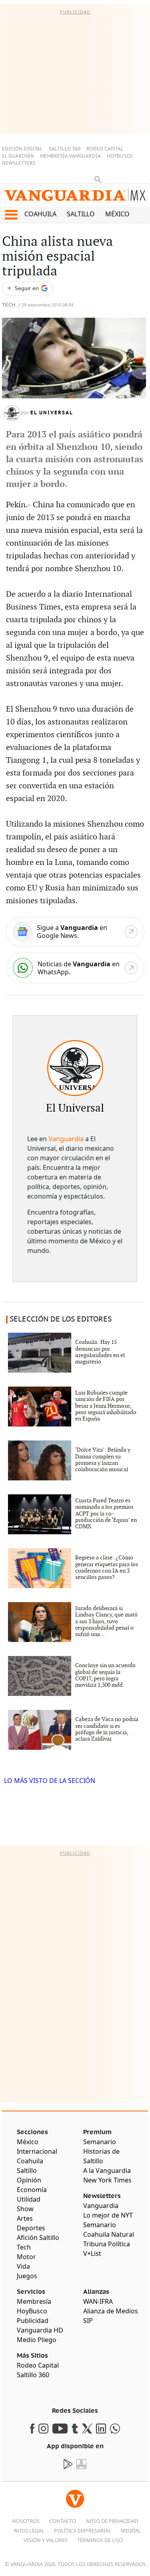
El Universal (52, 413)
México (117, 214)
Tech (9, 305)
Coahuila (40, 214)
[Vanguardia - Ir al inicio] (75, 197)
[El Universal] (75, 1068)
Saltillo (81, 214)
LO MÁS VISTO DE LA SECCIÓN (50, 1781)
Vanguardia (66, 1139)
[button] (11, 215)
